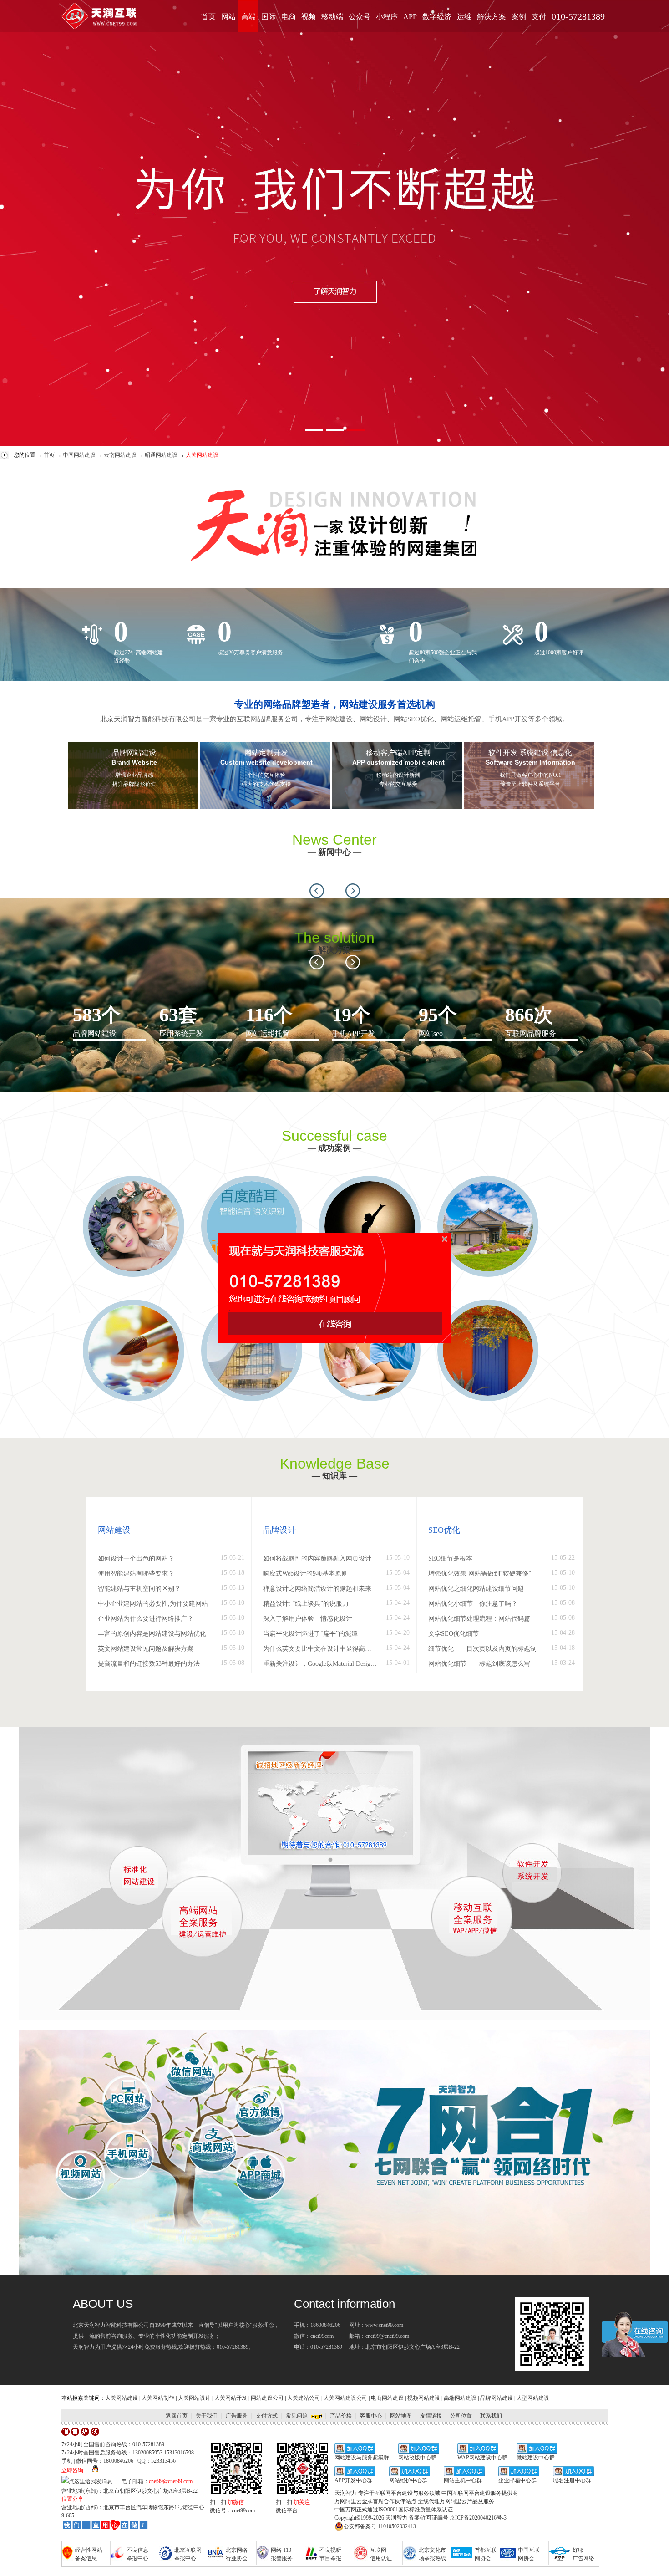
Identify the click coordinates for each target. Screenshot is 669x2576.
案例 (519, 17)
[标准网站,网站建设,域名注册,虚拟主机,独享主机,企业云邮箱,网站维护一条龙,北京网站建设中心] (105, 2526)
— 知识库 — (334, 1476)
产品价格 (341, 2416)
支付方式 (267, 2416)
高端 (248, 17)
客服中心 (371, 2416)
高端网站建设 (460, 2398)
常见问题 (297, 2416)
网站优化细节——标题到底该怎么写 (479, 1664)
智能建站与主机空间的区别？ (139, 1589)
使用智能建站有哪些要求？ (136, 1574)
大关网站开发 (231, 2398)
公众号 (360, 17)
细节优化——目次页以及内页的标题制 (482, 1649)
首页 (208, 17)
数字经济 (437, 17)
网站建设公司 (267, 2398)
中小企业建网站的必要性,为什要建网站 (153, 1604)
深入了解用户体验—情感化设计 (308, 1619)
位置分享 (72, 2499)
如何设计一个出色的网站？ (136, 1558)
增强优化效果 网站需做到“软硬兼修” (480, 1574)
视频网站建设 (424, 2398)
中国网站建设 (79, 455)
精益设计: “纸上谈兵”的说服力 (306, 1604)
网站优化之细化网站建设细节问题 (476, 1589)
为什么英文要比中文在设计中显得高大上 (320, 1649)
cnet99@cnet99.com (171, 2481)
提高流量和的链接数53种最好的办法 (149, 1664)
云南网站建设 (120, 455)
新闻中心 (334, 852)
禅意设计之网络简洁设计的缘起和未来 (317, 1589)
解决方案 (492, 17)
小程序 (387, 17)
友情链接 (431, 2416)
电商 (289, 17)
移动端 (332, 17)
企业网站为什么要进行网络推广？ (146, 1619)
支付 (539, 17)
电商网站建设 (387, 2398)
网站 (228, 17)
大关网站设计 (194, 2398)
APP (410, 17)
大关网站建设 (122, 2398)
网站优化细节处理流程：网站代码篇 (479, 1619)
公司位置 (461, 2416)
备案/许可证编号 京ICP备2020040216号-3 (458, 2518)
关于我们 (207, 2416)
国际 (269, 17)
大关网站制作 (158, 2398)
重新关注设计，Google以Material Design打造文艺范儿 (320, 1664)
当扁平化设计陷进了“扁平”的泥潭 (310, 1634)
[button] (317, 891)
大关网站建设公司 (345, 2398)
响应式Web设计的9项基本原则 (305, 1574)
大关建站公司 (304, 2398)
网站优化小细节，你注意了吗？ (473, 1604)
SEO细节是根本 (450, 1558)
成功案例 (334, 1148)
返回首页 (177, 2416)
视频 (309, 17)
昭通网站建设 (161, 455)
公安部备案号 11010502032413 (380, 2526)
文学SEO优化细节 (454, 1634)
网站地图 (401, 2416)
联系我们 (491, 2416)
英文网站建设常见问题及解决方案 (146, 1649)
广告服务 (237, 2416)
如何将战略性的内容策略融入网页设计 (317, 1558)
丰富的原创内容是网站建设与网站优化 (152, 1634)
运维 (464, 17)
